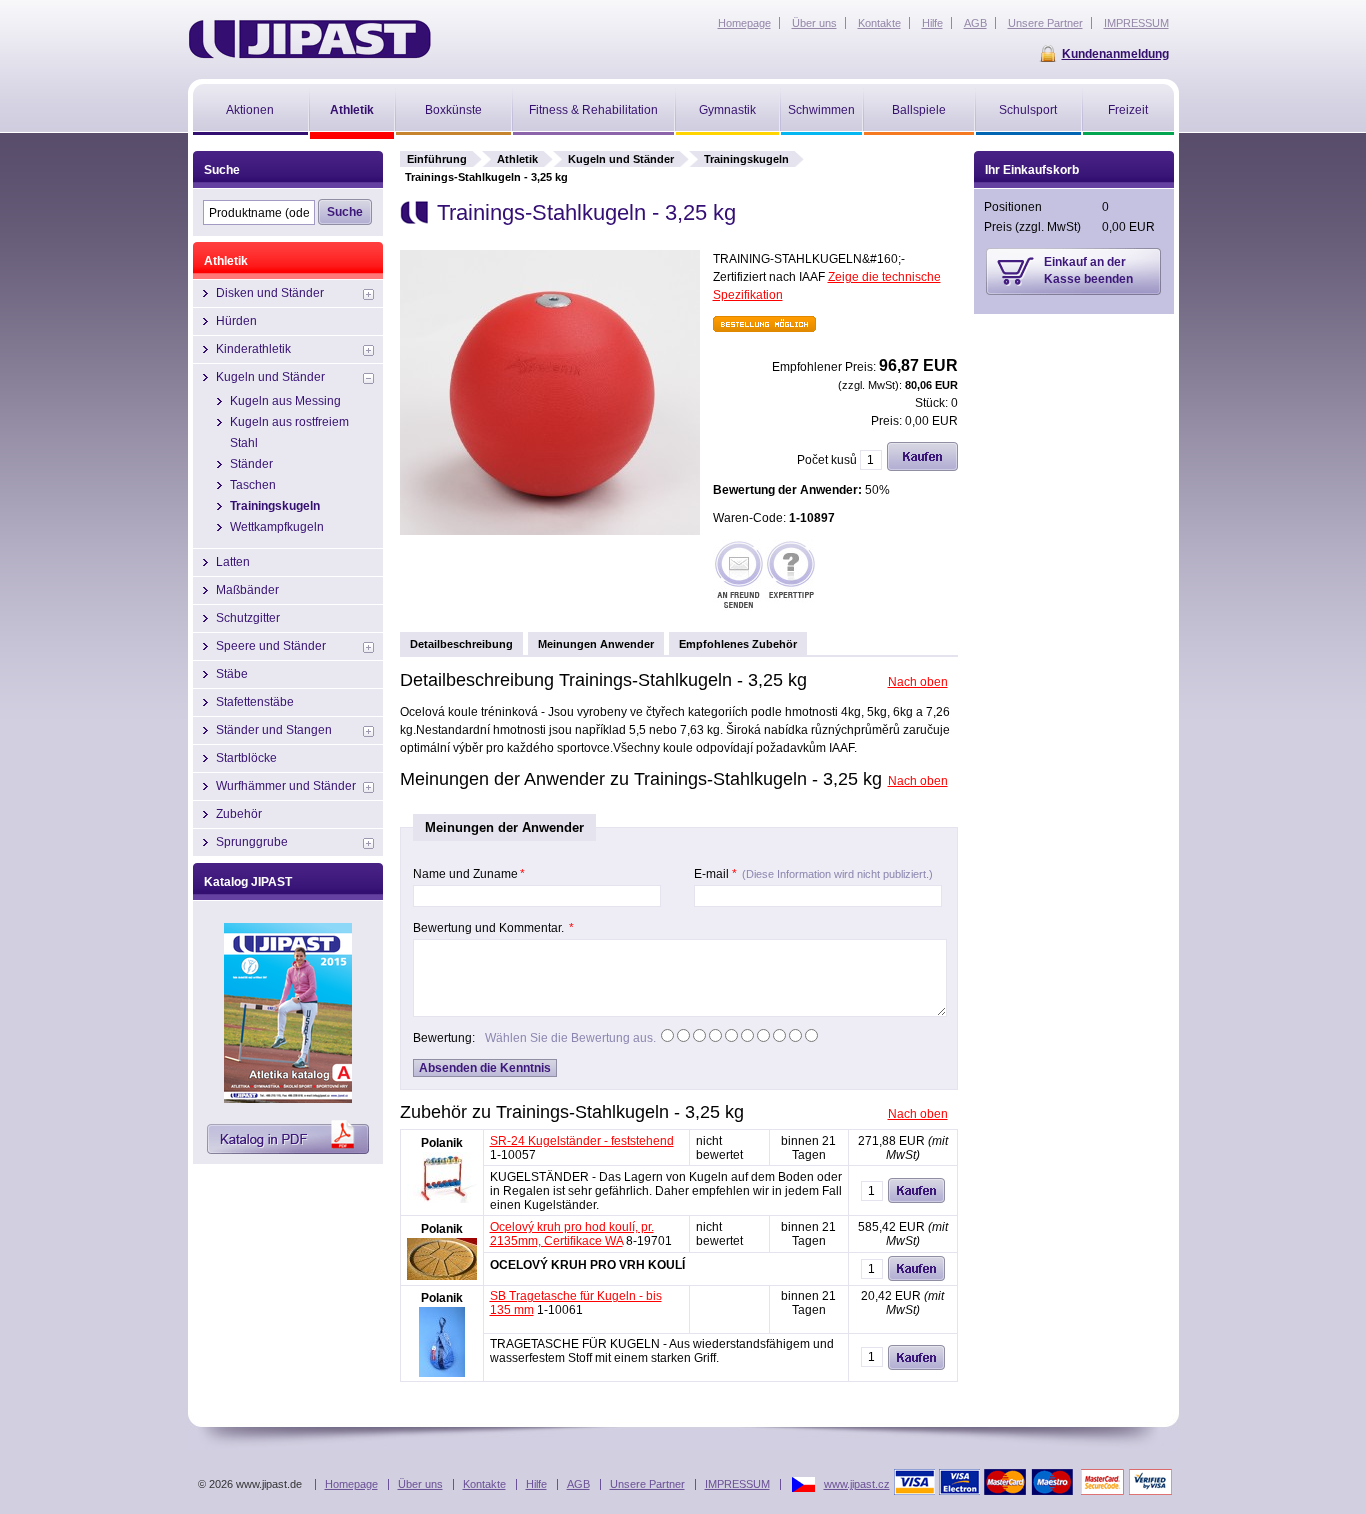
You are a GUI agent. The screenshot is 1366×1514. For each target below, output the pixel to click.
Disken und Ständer (270, 293)
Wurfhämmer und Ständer (286, 786)
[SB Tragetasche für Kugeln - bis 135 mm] (442, 1373)
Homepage (351, 1484)
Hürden (236, 321)
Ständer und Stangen (274, 730)
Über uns (420, 1484)
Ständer (251, 464)
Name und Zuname (469, 874)
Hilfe (536, 1484)
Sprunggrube (252, 842)
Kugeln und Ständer (621, 159)
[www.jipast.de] (309, 39)
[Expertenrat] (791, 576)
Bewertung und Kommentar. (493, 928)
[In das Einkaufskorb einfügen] (922, 467)
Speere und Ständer (271, 646)
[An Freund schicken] (739, 576)
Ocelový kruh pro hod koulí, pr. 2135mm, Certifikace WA (572, 1234)
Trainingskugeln (746, 159)
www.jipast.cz (857, 1484)
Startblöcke (246, 758)
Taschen (253, 485)
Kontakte (484, 1484)
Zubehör (239, 814)
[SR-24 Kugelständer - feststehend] (442, 1199)
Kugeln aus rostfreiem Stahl (289, 432)
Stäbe (232, 674)
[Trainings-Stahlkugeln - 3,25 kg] (550, 531)
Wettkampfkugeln (277, 527)
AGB (578, 1484)
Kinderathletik (253, 349)
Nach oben (918, 682)
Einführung (437, 159)
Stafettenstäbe (255, 702)
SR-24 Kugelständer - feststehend (582, 1141)
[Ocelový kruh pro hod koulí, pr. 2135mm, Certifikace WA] (442, 1276)
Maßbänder (247, 590)
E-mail (813, 874)
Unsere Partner (647, 1484)
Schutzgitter (248, 618)
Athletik (517, 159)
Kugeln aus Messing (285, 401)
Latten (233, 562)
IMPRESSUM (737, 1484)
